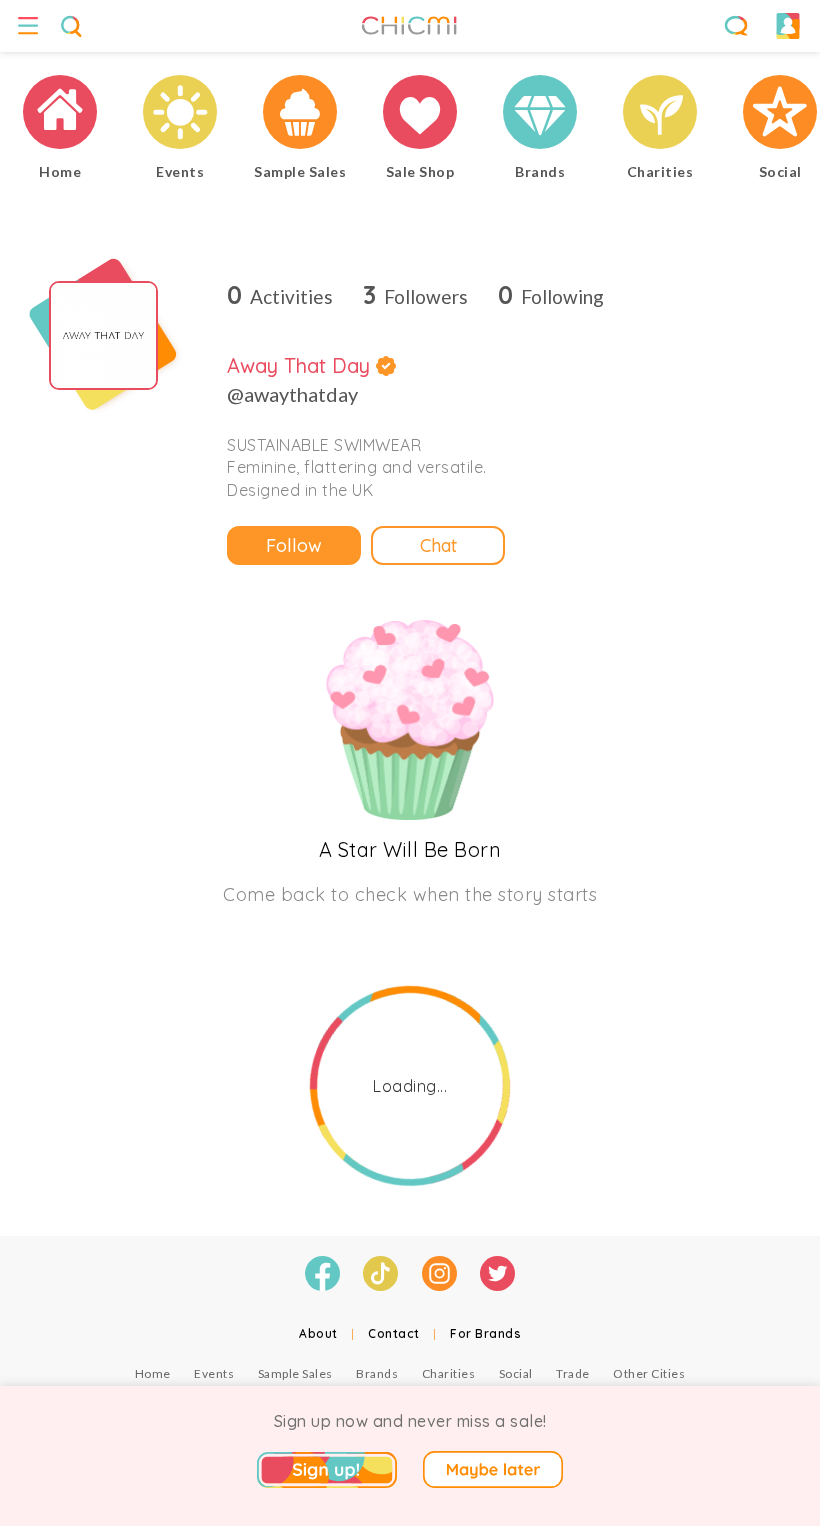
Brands (377, 1373)
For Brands (485, 1333)
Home (153, 1373)
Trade (573, 1373)
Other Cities (649, 1373)
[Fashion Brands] (540, 114)
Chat (438, 545)
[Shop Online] (420, 114)
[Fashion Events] (180, 114)
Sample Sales (295, 1373)
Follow (294, 545)
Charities (449, 1373)
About (318, 1333)
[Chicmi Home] (60, 114)
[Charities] (660, 114)
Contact (394, 1333)
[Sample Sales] (300, 114)
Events (214, 1373)
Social (516, 1373)
